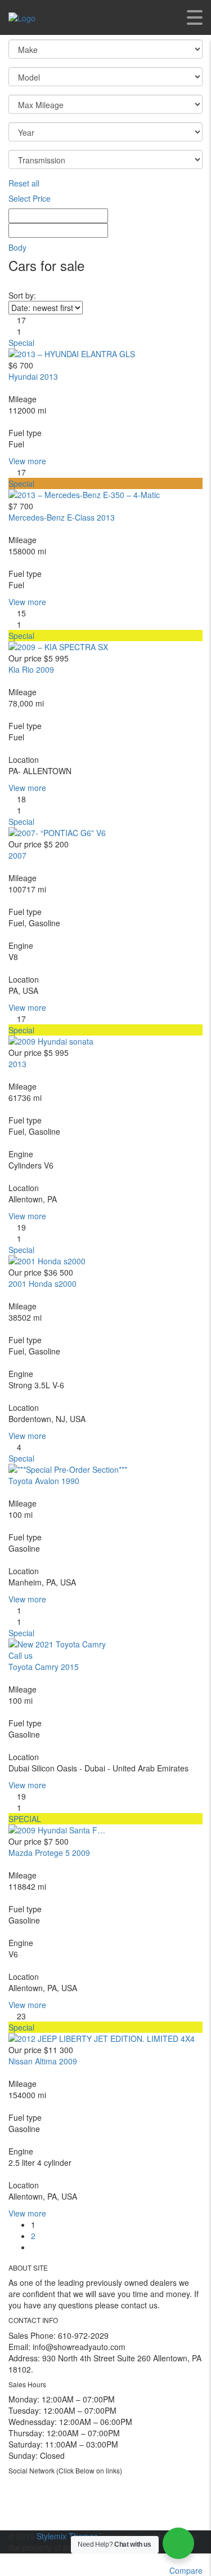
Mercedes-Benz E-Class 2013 (62, 517)
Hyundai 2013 (33, 376)
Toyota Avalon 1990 (44, 1481)
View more (27, 461)
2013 (17, 1064)
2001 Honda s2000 (42, 1283)
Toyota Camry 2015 (44, 1667)
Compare (186, 2570)
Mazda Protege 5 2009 (49, 1853)
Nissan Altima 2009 (43, 2061)
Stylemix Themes (67, 2536)
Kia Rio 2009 (31, 669)
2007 (17, 855)
